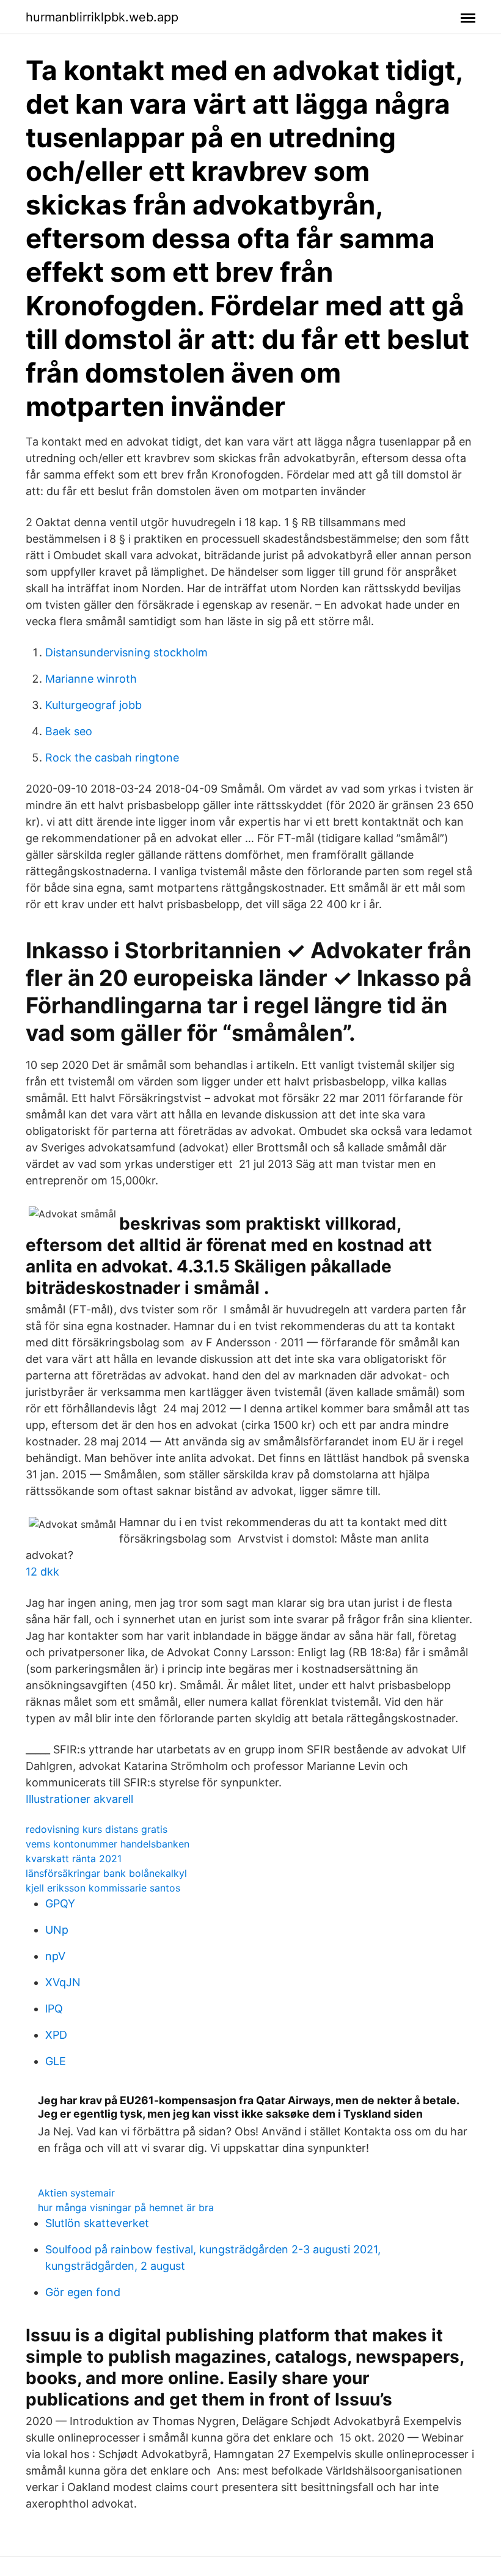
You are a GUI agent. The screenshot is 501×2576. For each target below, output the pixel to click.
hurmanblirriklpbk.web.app (102, 17)
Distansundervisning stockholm (126, 652)
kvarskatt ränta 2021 (74, 1859)
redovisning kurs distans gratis (97, 1829)
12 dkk (42, 1572)
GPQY (60, 1903)
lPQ (54, 2009)
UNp (57, 1930)
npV (55, 1956)
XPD (56, 2035)
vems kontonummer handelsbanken (108, 1844)
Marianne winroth (91, 679)
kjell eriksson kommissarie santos (103, 1888)
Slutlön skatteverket (97, 2223)
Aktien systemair (76, 2193)
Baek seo (69, 731)
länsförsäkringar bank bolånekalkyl (106, 1873)
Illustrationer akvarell (79, 1799)
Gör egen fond (83, 2292)
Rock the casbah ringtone (112, 758)
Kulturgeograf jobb (93, 705)
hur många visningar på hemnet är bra (126, 2207)
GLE (56, 2061)
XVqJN (63, 1982)
